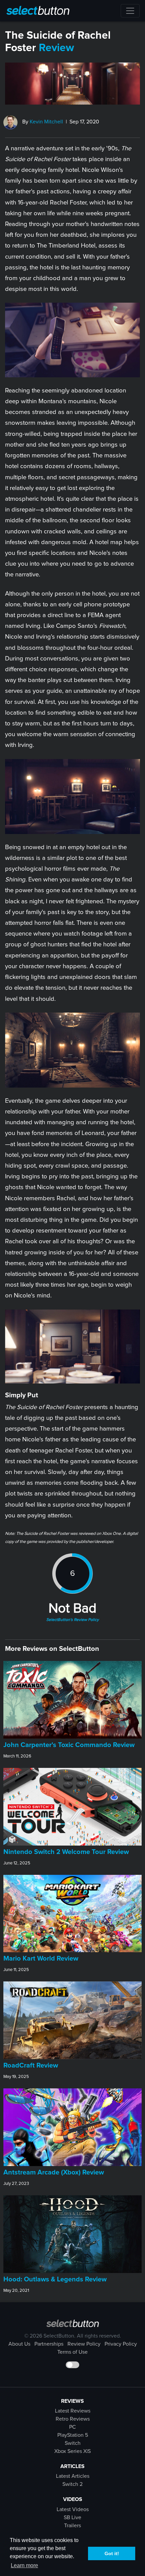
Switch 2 (72, 2484)
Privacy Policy (121, 2344)
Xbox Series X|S (72, 2451)
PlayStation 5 (73, 2435)
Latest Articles (73, 2476)
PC (72, 2427)
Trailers (72, 2526)
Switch (73, 2443)
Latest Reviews (73, 2411)
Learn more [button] (24, 2565)
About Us (19, 2344)
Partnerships (49, 2344)
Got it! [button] (112, 2553)
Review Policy (84, 2344)
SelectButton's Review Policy (72, 1620)
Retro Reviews (73, 2419)
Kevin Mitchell (46, 122)
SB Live (72, 2517)
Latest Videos (73, 2509)
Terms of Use (72, 2352)
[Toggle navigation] (130, 11)
